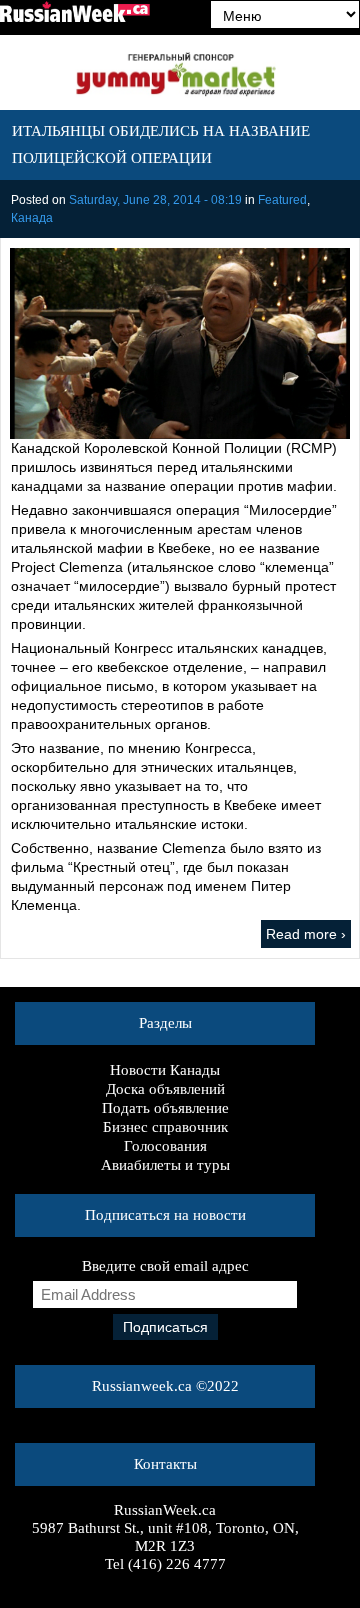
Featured (282, 200)
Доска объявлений (165, 1089)
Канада (32, 218)
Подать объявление (165, 1108)
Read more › (306, 934)
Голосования (165, 1146)
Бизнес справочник (165, 1127)
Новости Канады (165, 1070)
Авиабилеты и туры (165, 1165)
